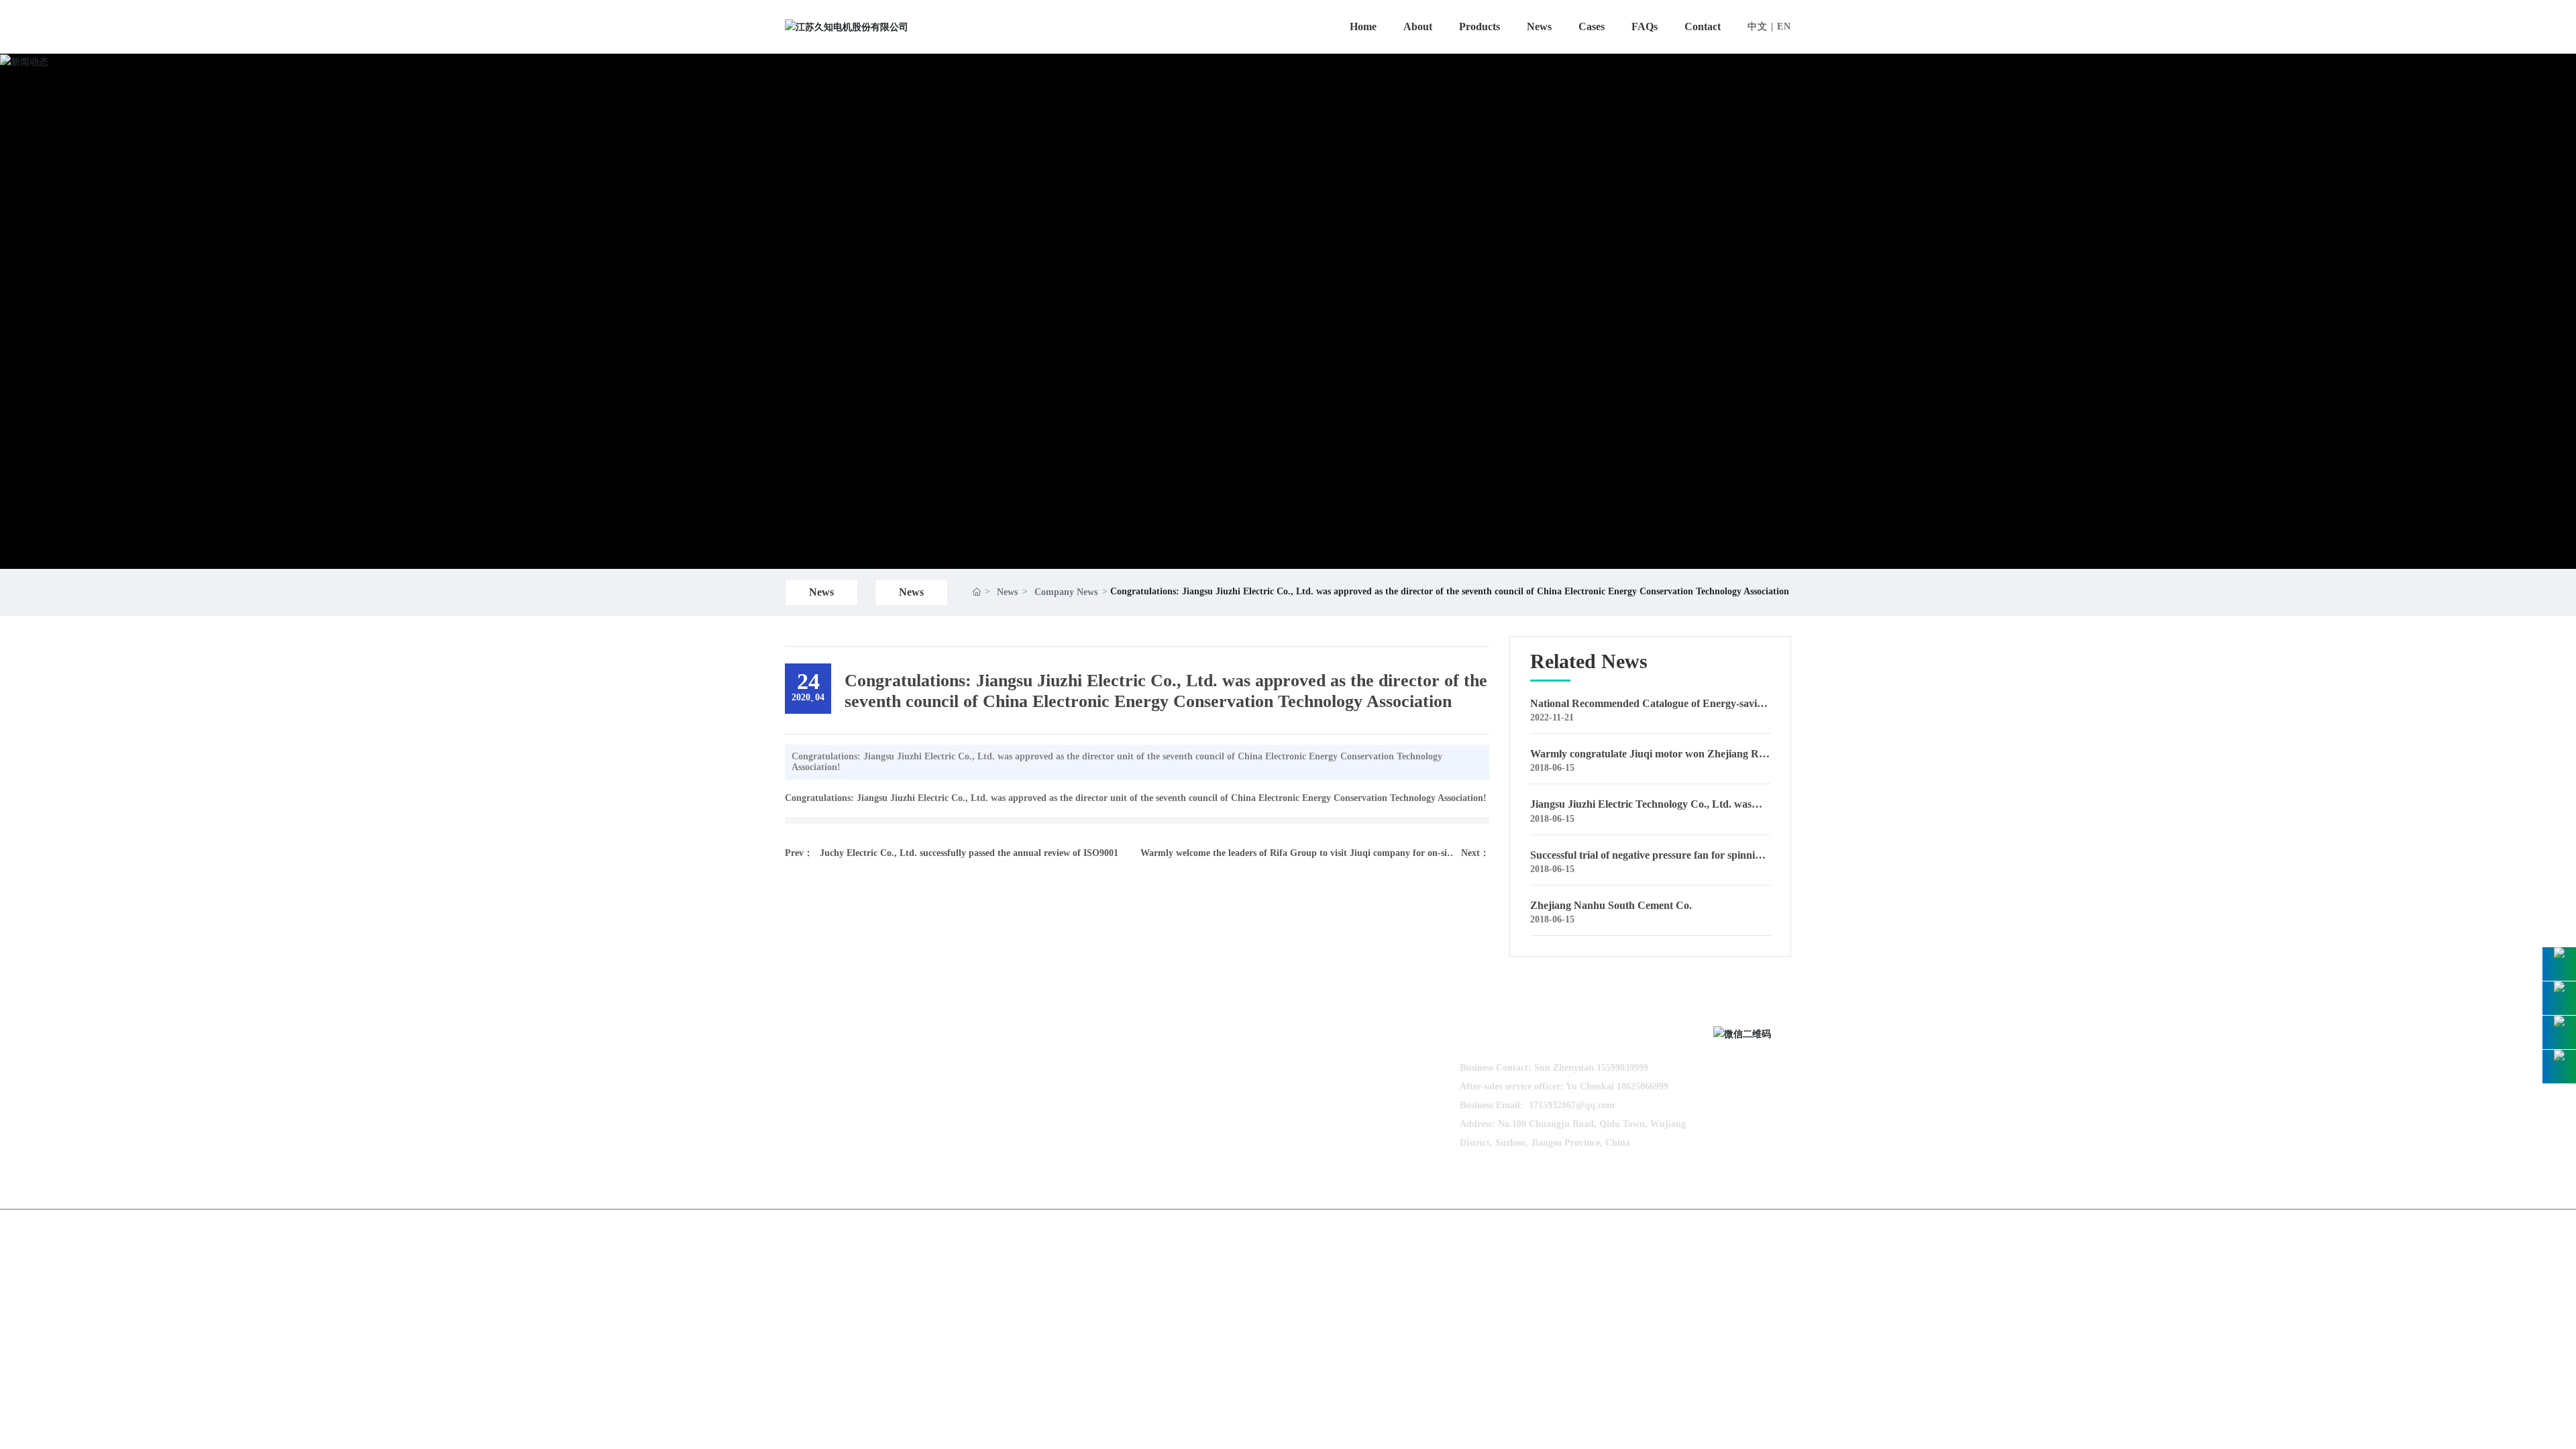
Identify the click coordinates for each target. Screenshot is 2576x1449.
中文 (1758, 26)
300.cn (1738, 1230)
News (821, 592)
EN (1784, 26)
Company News (1066, 592)
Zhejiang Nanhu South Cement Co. (1611, 905)
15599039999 (1622, 1068)
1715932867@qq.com (1572, 1105)
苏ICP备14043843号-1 (1618, 1230)
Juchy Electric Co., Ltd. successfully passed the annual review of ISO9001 (969, 853)
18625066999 (1643, 1086)
